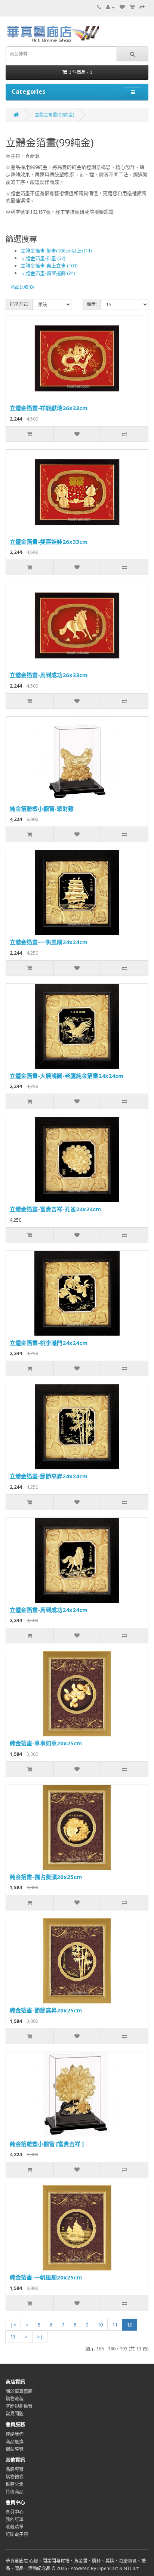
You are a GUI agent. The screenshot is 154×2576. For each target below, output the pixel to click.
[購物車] (132, 7)
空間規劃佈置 (19, 2406)
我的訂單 (15, 2519)
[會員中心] (110, 7)
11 (115, 2325)
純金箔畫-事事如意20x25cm (46, 1743)
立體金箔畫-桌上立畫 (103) (49, 266)
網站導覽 (15, 2449)
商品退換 (15, 2442)
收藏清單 (15, 2527)
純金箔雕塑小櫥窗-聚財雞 (42, 809)
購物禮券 (15, 2477)
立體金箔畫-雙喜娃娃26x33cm (49, 542)
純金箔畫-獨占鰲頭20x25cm (46, 1877)
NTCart (131, 2568)
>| (40, 2337)
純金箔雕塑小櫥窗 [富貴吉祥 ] (47, 2144)
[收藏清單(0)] (122, 7)
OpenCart (108, 2568)
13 (13, 2337)
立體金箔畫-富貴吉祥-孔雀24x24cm (55, 1209)
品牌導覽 (15, 2469)
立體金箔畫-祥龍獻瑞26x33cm (49, 408)
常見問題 (15, 2414)
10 (100, 2325)
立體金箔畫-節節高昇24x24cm (49, 1476)
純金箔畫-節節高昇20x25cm (46, 2010)
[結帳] (142, 7)
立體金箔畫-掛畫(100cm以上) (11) (56, 251)
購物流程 (15, 2399)
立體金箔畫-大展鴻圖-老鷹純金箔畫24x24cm (67, 1076)
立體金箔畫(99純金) (54, 115)
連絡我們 (15, 2434)
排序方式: (19, 304)
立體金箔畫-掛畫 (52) (43, 258)
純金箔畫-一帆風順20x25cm (46, 2277)
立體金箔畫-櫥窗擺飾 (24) (48, 273)
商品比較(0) (22, 287)
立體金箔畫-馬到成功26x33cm (49, 675)
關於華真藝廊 (19, 2391)
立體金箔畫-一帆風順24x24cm (49, 942)
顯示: (92, 304)
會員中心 (15, 2512)
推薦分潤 (15, 2484)
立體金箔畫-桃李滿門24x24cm (49, 1343)
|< (13, 2325)
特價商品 (15, 2492)
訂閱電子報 (17, 2534)
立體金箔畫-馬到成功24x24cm (49, 1610)
